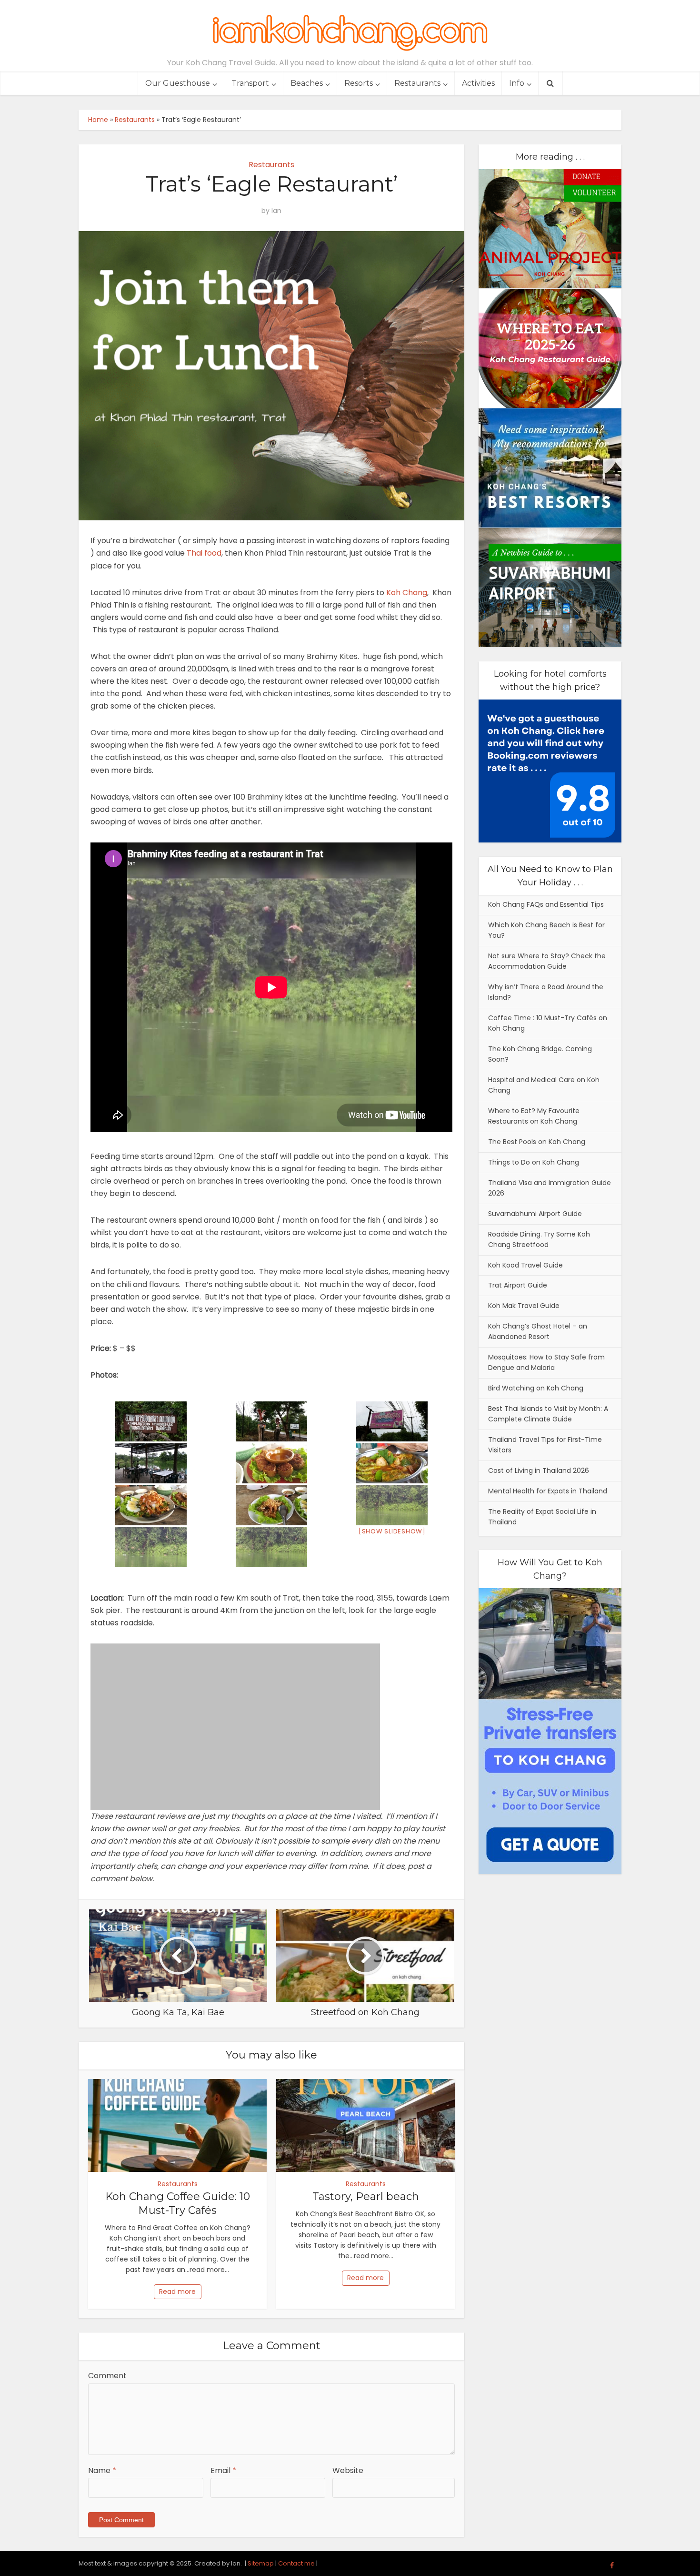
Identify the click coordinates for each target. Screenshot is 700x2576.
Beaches (307, 83)
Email (223, 2470)
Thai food (204, 553)
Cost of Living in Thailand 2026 (539, 1471)
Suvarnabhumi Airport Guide (535, 1214)
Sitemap (261, 2563)
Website (348, 2470)
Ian (276, 211)
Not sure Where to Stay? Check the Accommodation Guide (547, 961)
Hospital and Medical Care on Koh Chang (544, 1085)
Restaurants (417, 83)
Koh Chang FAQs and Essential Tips (546, 904)
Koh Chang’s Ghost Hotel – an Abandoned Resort (538, 1331)
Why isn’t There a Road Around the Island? (546, 992)
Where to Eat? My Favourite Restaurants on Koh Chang (534, 1116)
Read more (177, 2292)
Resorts (359, 83)
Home (98, 120)
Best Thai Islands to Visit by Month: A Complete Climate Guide (548, 1414)
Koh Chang (407, 593)
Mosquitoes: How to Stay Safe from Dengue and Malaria (546, 1362)
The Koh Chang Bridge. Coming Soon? (540, 1054)
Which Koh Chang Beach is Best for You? (546, 930)
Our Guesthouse (178, 83)
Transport (250, 83)
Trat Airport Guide (518, 1285)
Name (102, 2470)
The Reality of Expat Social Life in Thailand (542, 1517)
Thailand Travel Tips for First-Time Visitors (545, 1445)
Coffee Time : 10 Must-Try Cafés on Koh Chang (548, 1023)
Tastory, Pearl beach (366, 2196)
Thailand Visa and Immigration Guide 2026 (550, 1188)
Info (517, 83)
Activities (478, 83)
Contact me (296, 2563)
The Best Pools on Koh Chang (537, 1142)
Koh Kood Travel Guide (525, 1265)
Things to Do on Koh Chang (534, 1162)
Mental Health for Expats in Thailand (548, 1491)
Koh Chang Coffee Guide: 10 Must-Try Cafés (178, 2203)
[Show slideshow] (392, 1531)
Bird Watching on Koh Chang (536, 1388)
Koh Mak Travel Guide (524, 1306)
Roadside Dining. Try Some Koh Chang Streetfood (539, 1239)
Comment (107, 2376)
